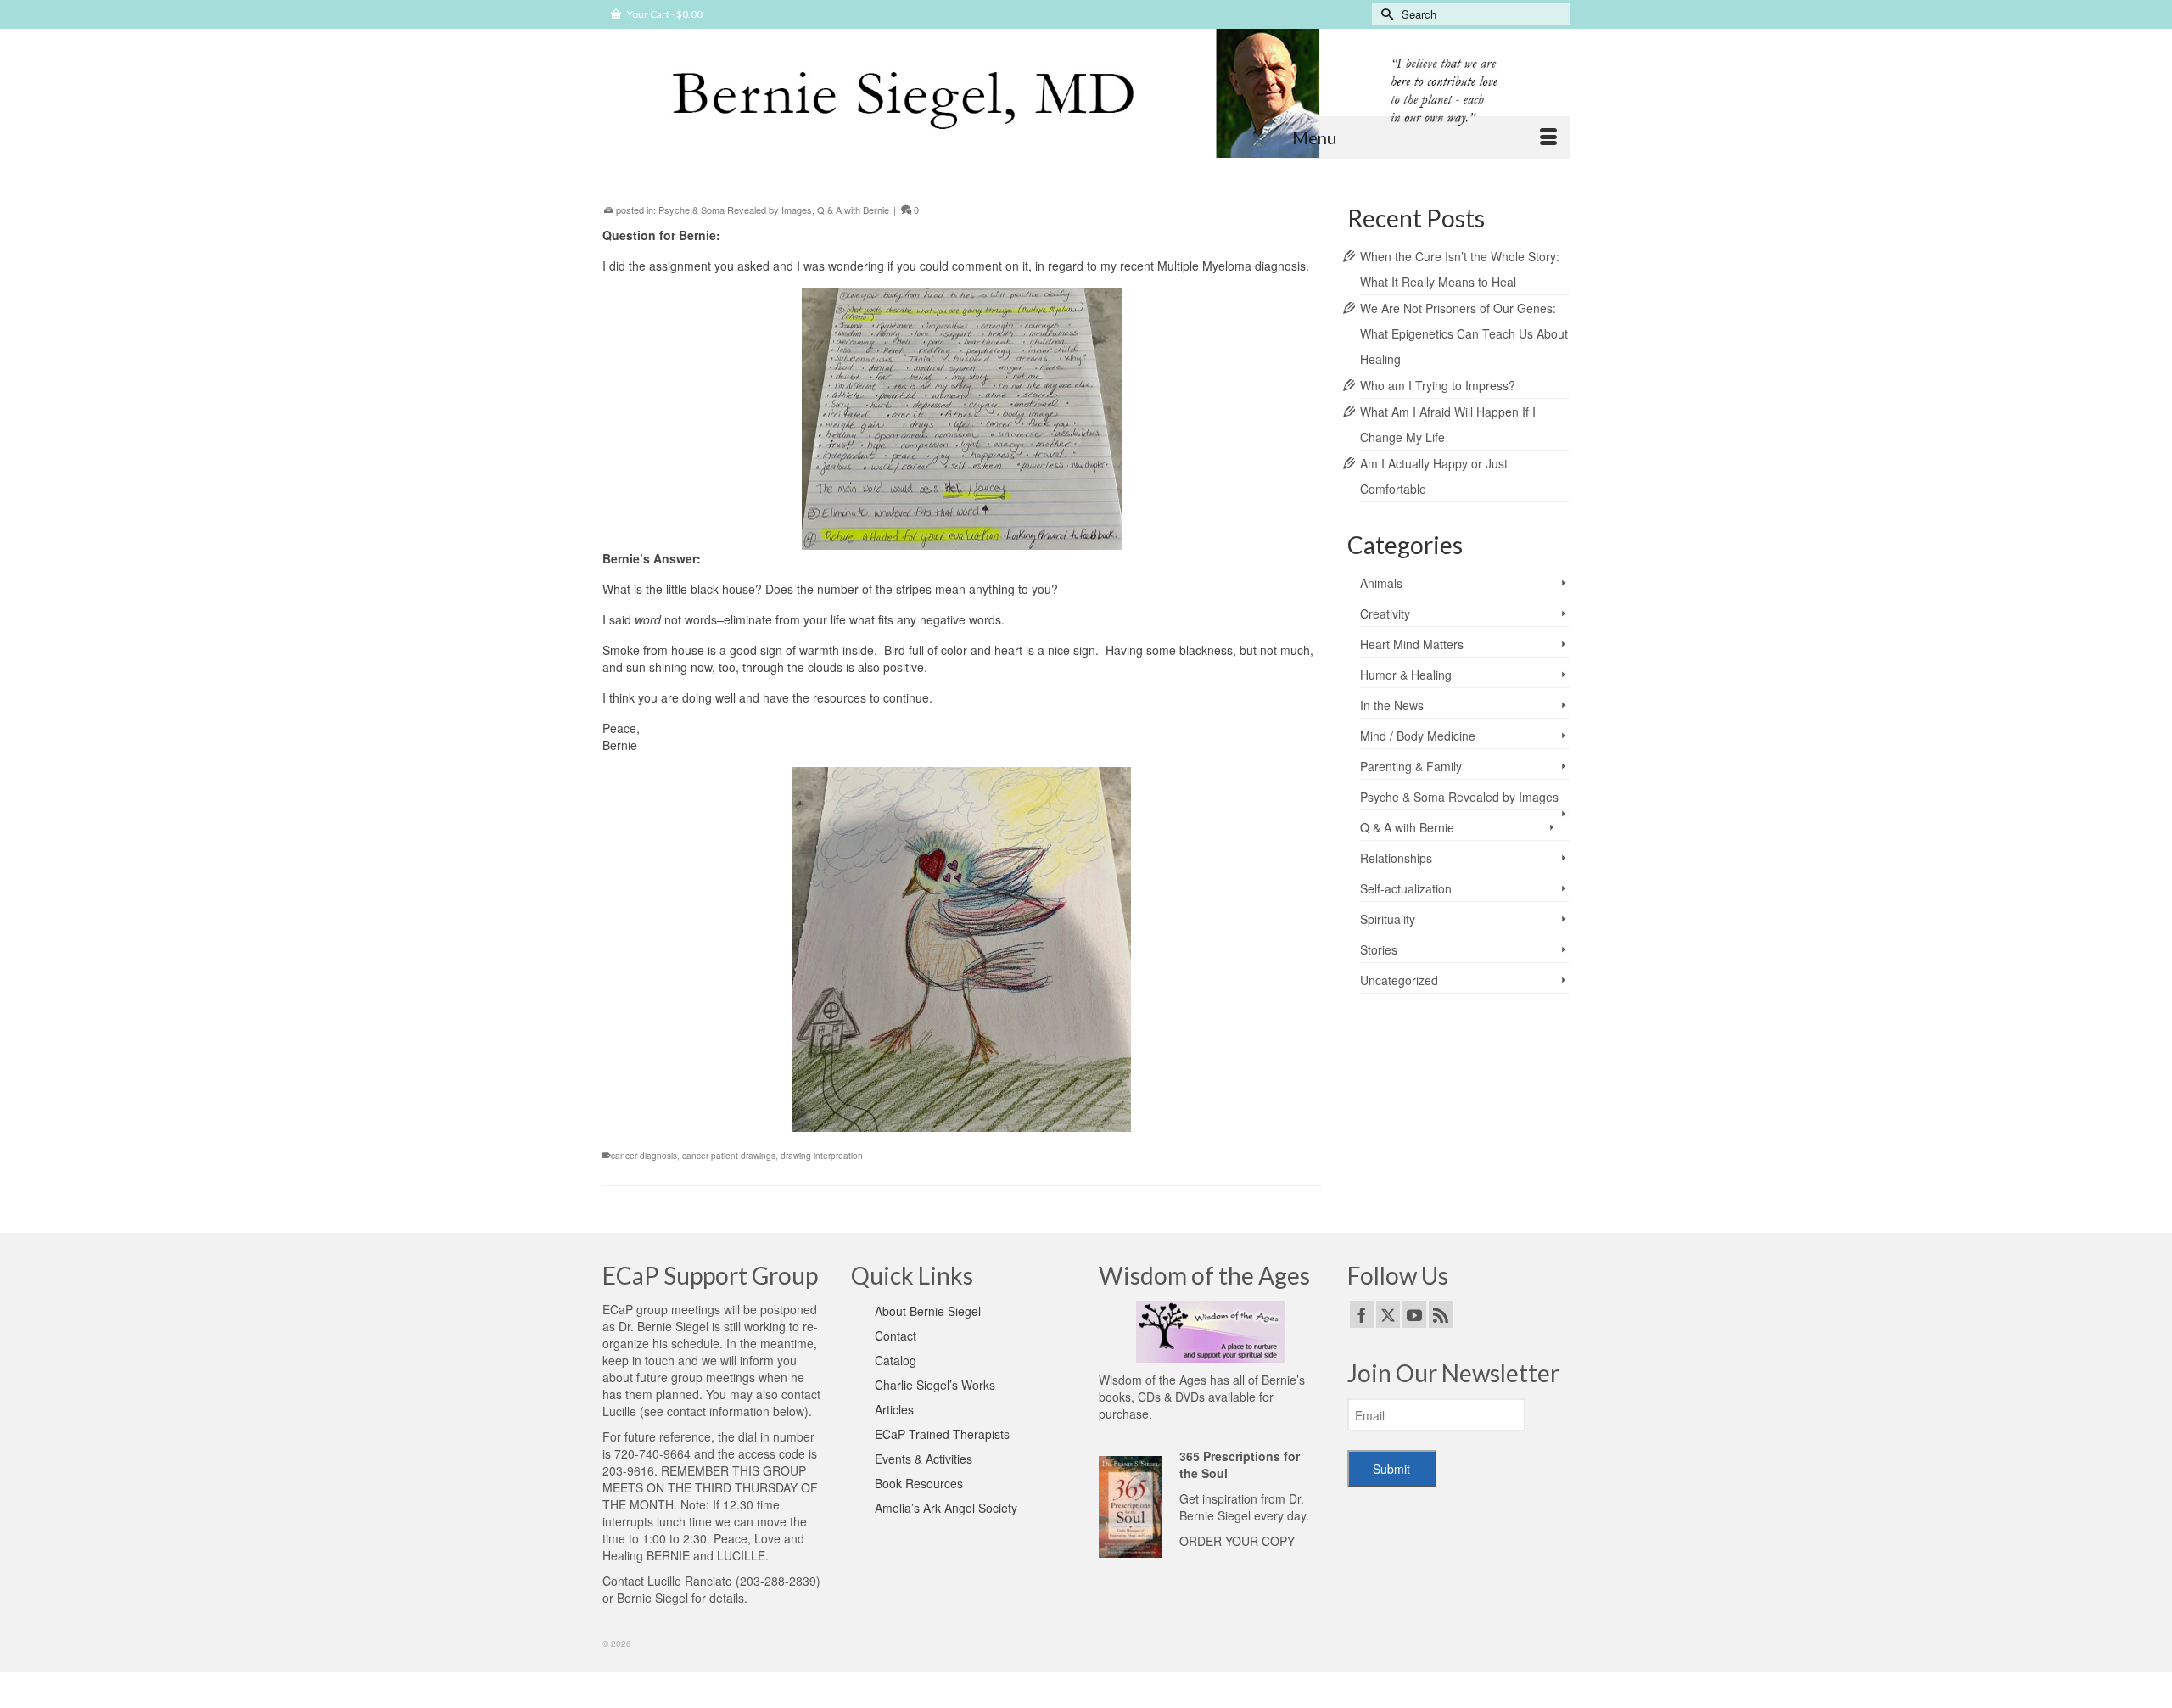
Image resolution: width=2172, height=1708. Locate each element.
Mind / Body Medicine (1418, 736)
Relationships (1396, 858)
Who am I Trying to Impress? (1438, 385)
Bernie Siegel (652, 1598)
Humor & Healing (1406, 675)
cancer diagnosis (644, 1156)
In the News (1392, 705)
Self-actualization (1406, 888)
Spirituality (1388, 919)
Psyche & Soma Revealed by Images (735, 210)
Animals (1381, 583)
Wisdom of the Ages (1153, 1380)
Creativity (1385, 613)
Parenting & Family (1411, 766)
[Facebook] (1362, 1314)
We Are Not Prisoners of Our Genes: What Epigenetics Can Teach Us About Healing (1464, 333)
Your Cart (664, 14)
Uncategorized (1399, 980)
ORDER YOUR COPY (1237, 1541)
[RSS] (1441, 1314)
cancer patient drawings (729, 1156)
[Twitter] (1388, 1314)
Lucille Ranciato (690, 1581)
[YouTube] (1414, 1314)
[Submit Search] (1385, 14)
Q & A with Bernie (853, 210)
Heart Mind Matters (1412, 644)
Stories (1379, 949)
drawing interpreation (822, 1156)
